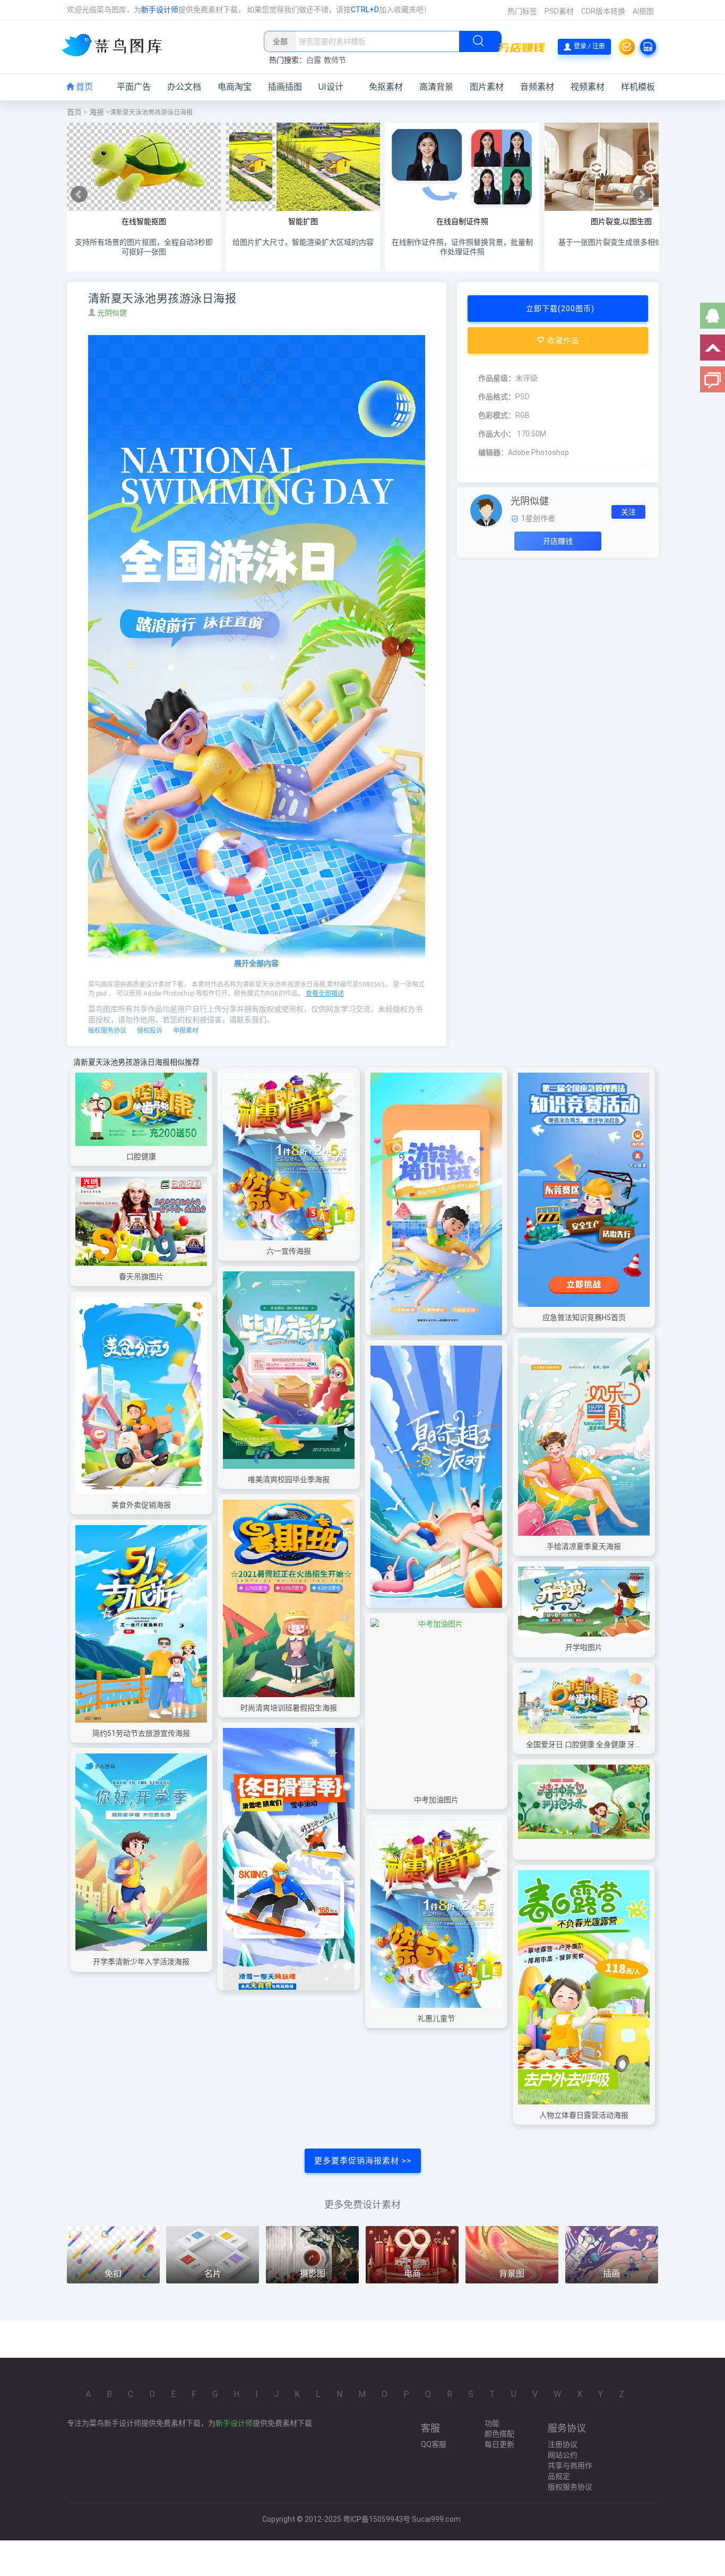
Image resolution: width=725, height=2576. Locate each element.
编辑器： (493, 452)
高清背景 (436, 87)
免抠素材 (386, 87)
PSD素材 (559, 11)
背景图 (512, 2274)
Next (642, 194)
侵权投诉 (150, 1031)
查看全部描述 (325, 994)
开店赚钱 (558, 541)
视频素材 (588, 87)
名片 (213, 2274)
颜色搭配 (499, 2434)
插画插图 (285, 87)
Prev (79, 194)
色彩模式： (497, 415)
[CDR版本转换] (648, 47)
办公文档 (184, 87)
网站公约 (563, 2455)
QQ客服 (434, 2444)
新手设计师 (160, 10)
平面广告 (134, 87)
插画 (611, 2274)
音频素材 (537, 87)
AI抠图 (643, 11)
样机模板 (638, 87)
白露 (314, 60)
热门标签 (522, 11)
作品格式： (497, 397)
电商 (412, 2274)
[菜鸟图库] (116, 46)
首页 (83, 87)
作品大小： (497, 434)
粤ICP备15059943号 (377, 2519)
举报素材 (186, 1031)
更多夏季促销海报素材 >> (363, 2161)
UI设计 (331, 87)
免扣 (113, 2274)
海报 (97, 112)
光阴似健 (113, 313)
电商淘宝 (235, 87)
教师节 (335, 60)
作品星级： (497, 378)
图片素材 (487, 87)
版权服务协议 (107, 1031)
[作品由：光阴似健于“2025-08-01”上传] (486, 510)
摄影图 (313, 2274)
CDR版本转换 (603, 11)
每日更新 (499, 2444)
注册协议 (563, 2444)
